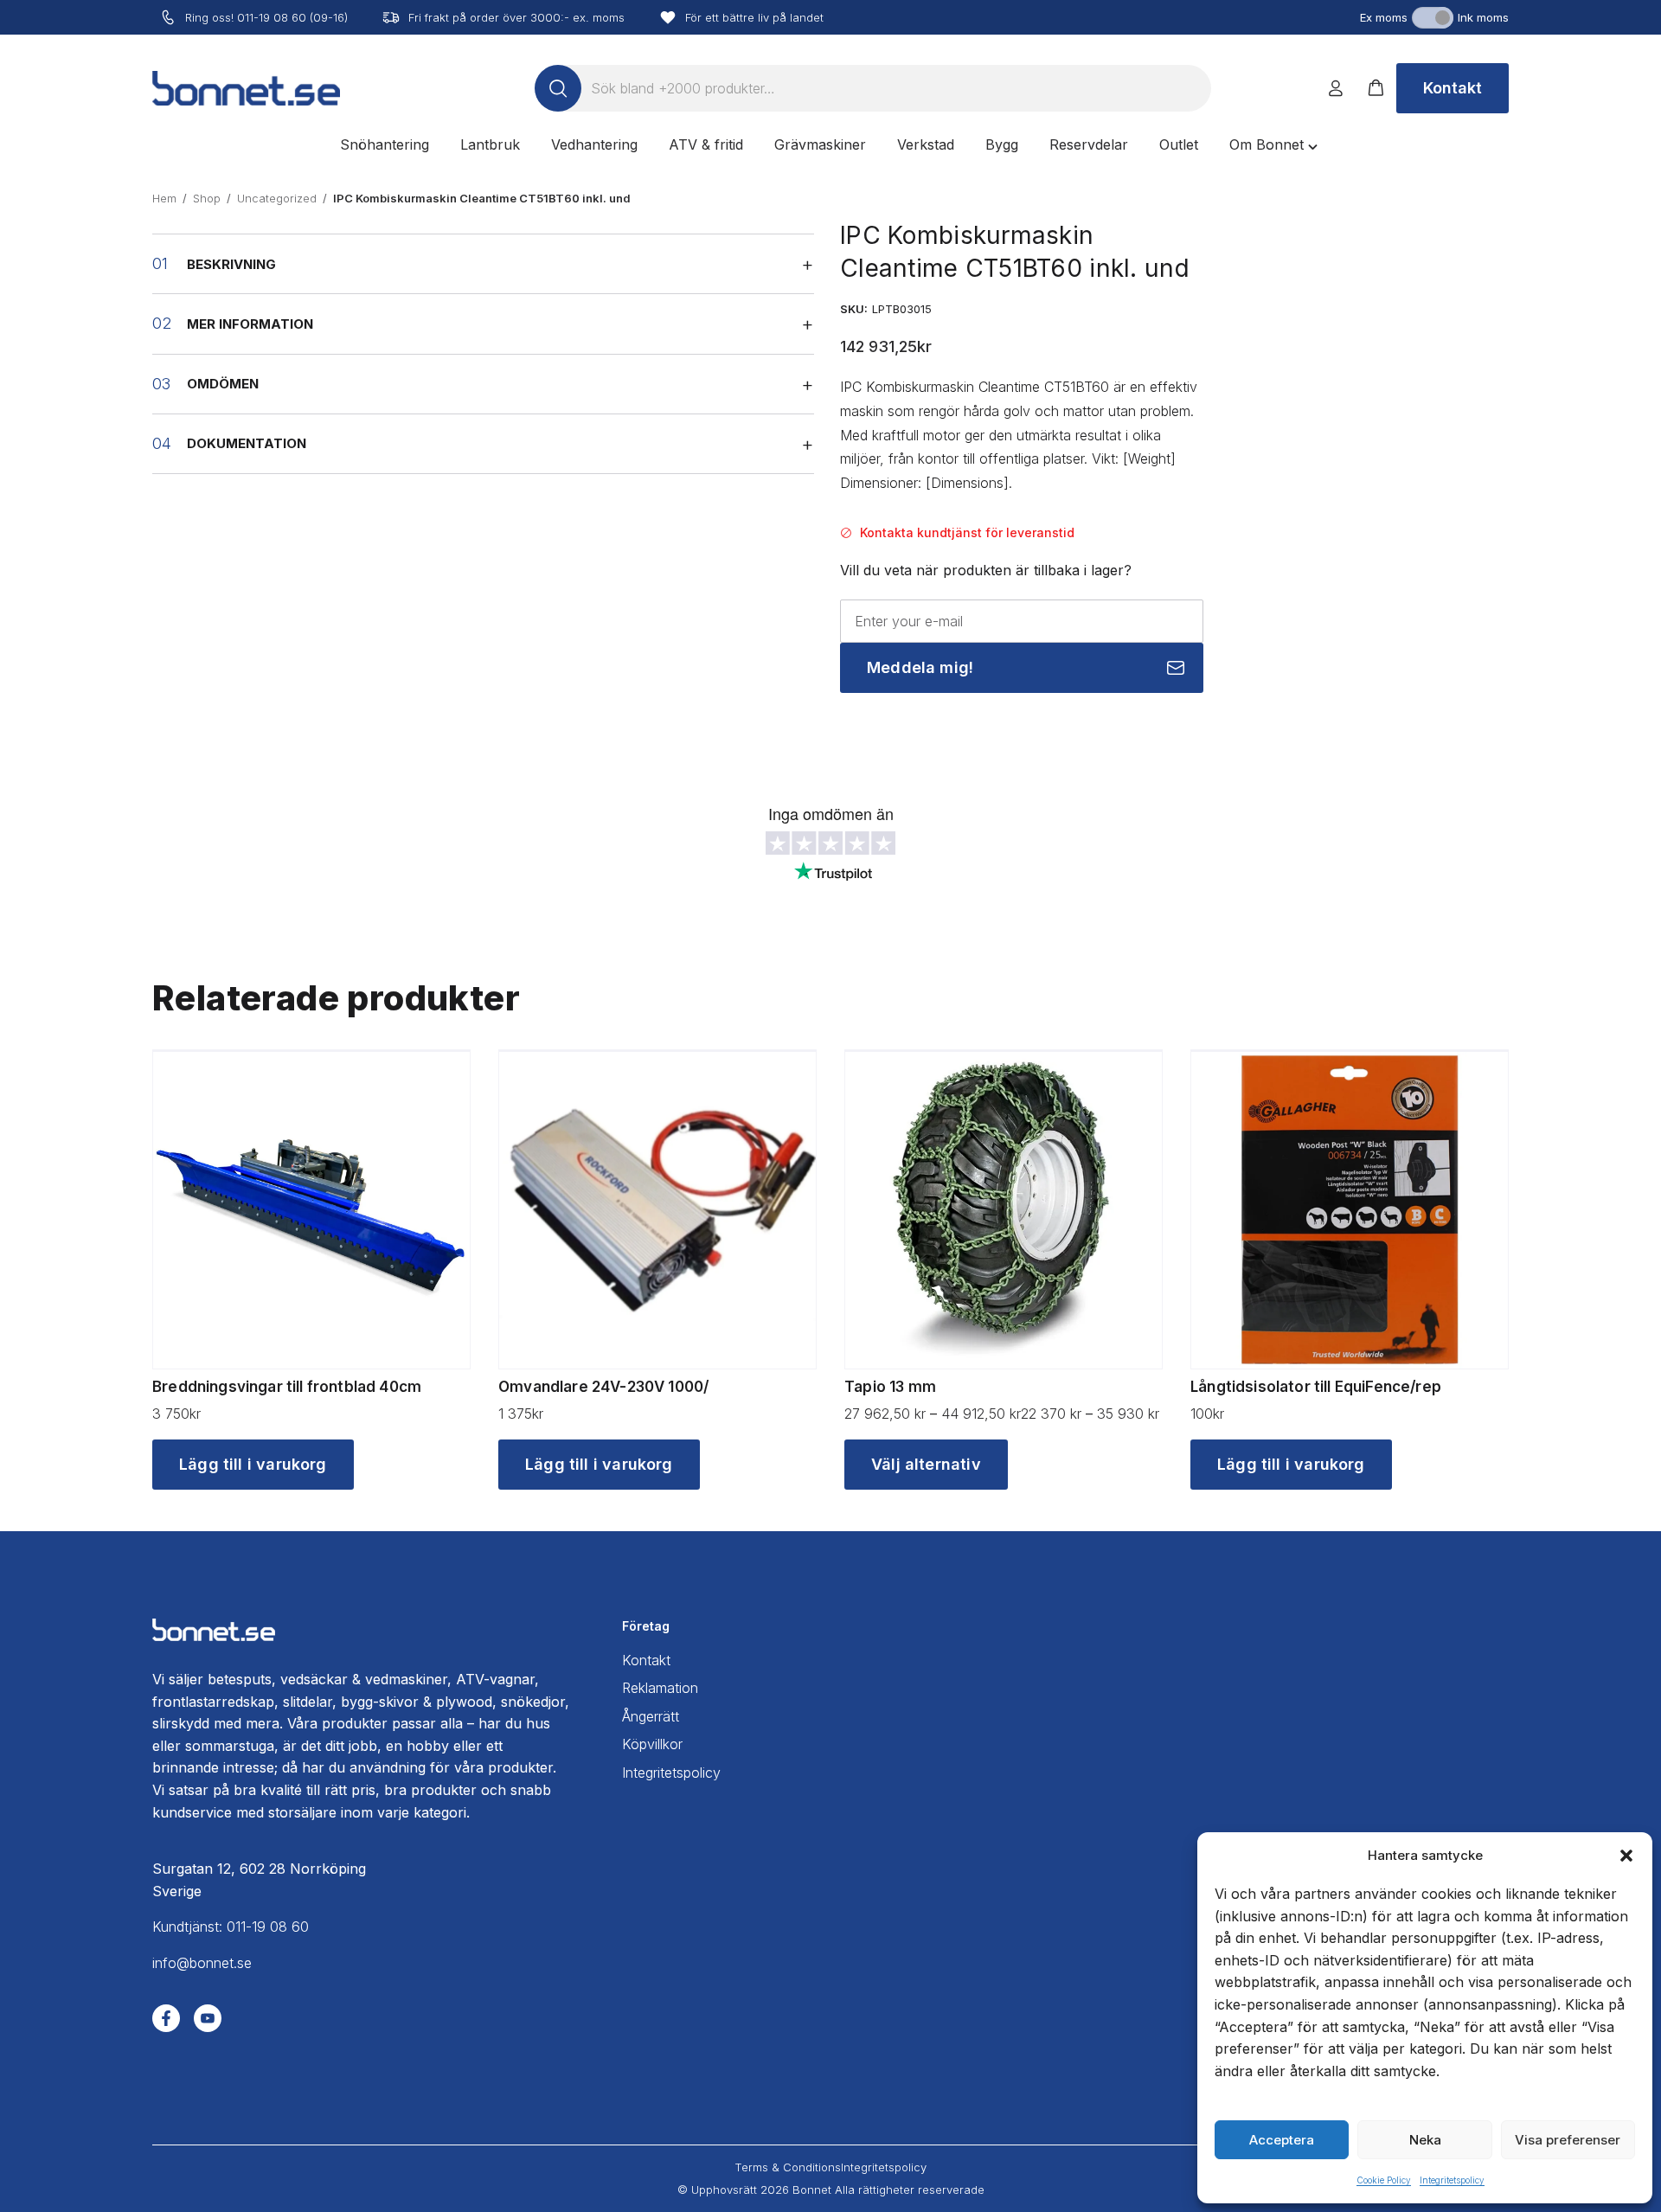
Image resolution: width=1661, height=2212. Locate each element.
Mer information (250, 324)
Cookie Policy (1384, 2180)
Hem (164, 198)
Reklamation (660, 1688)
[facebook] (166, 2018)
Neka (1425, 2140)
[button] (1626, 1856)
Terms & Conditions (788, 2167)
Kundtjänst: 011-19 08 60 (231, 1927)
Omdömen (223, 384)
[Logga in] (1336, 88)
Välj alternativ (926, 1464)
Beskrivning (231, 264)
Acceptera (1282, 2140)
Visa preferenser (1568, 2140)
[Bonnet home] (246, 88)
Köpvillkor (652, 1744)
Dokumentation (247, 443)
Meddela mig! (920, 667)
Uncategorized (277, 198)
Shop (207, 198)
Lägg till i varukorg (253, 1464)
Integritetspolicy (1452, 2180)
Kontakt (1453, 88)
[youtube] (208, 2018)
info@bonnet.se (202, 1963)
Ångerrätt (651, 1716)
